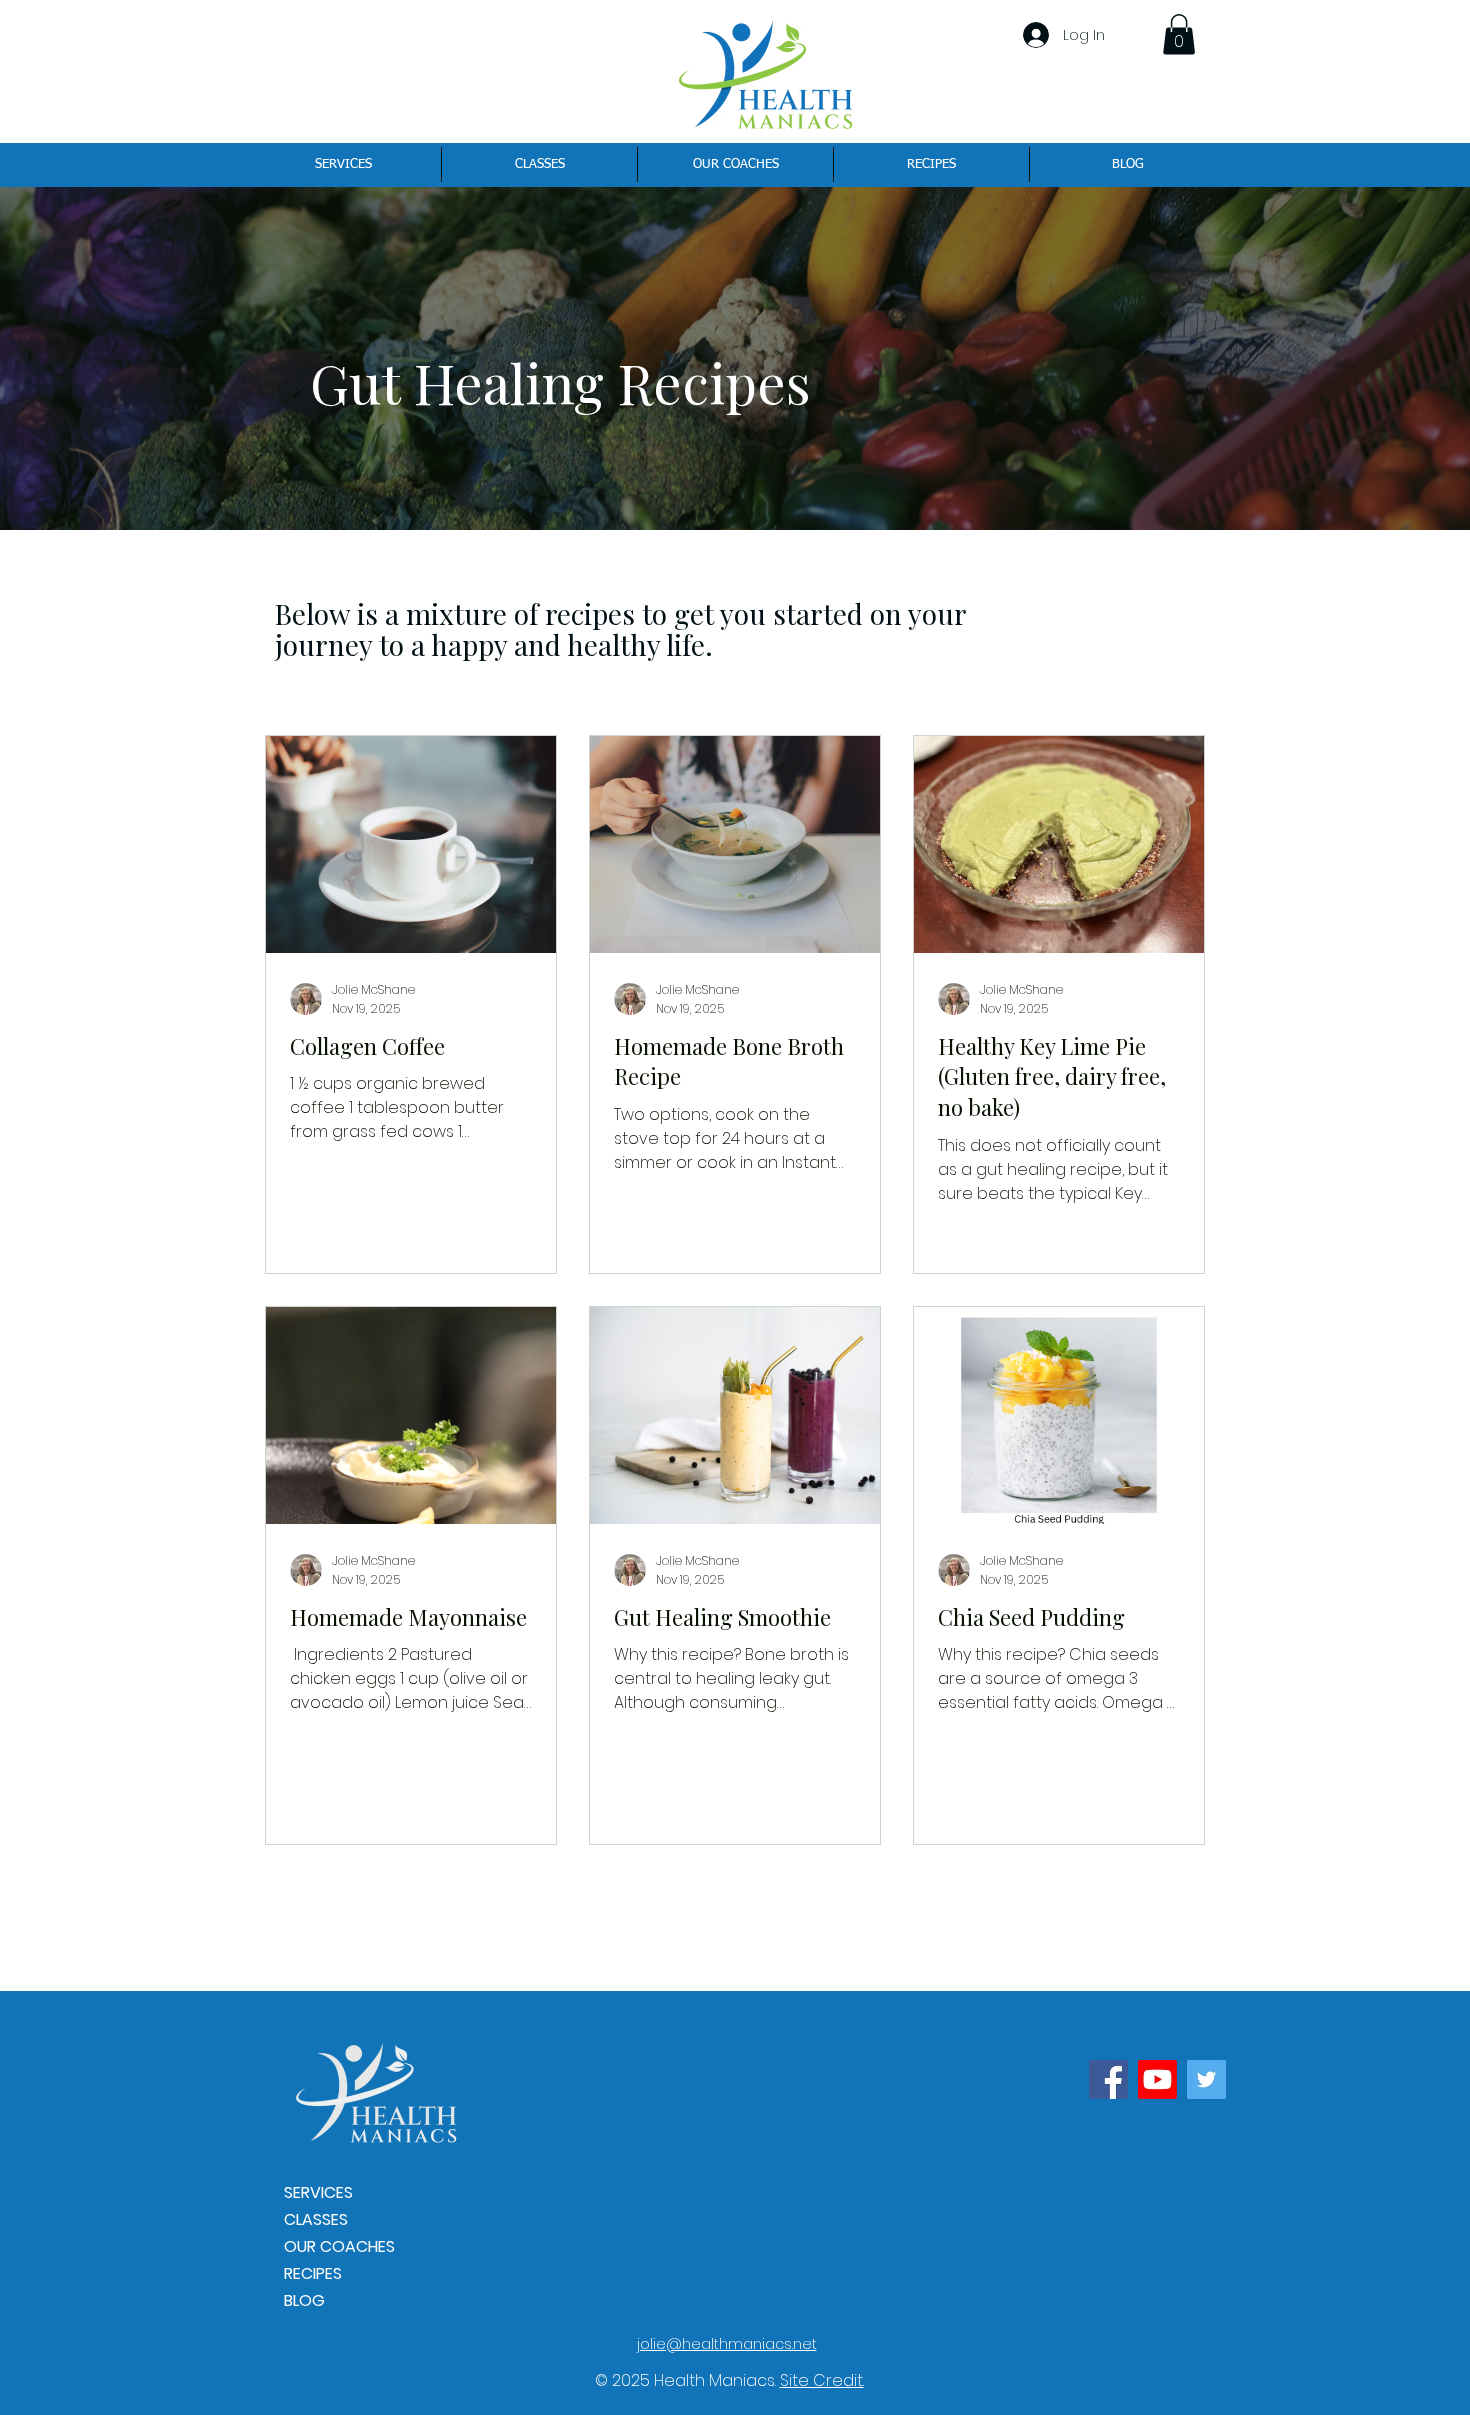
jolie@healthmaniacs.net (727, 2344)
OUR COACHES (339, 2246)
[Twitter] (1206, 2079)
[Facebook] (1108, 2079)
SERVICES (318, 2192)
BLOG (304, 2300)
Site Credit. (822, 2380)
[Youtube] (1157, 2079)
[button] (1179, 34)
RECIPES (313, 2273)
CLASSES (316, 2219)
